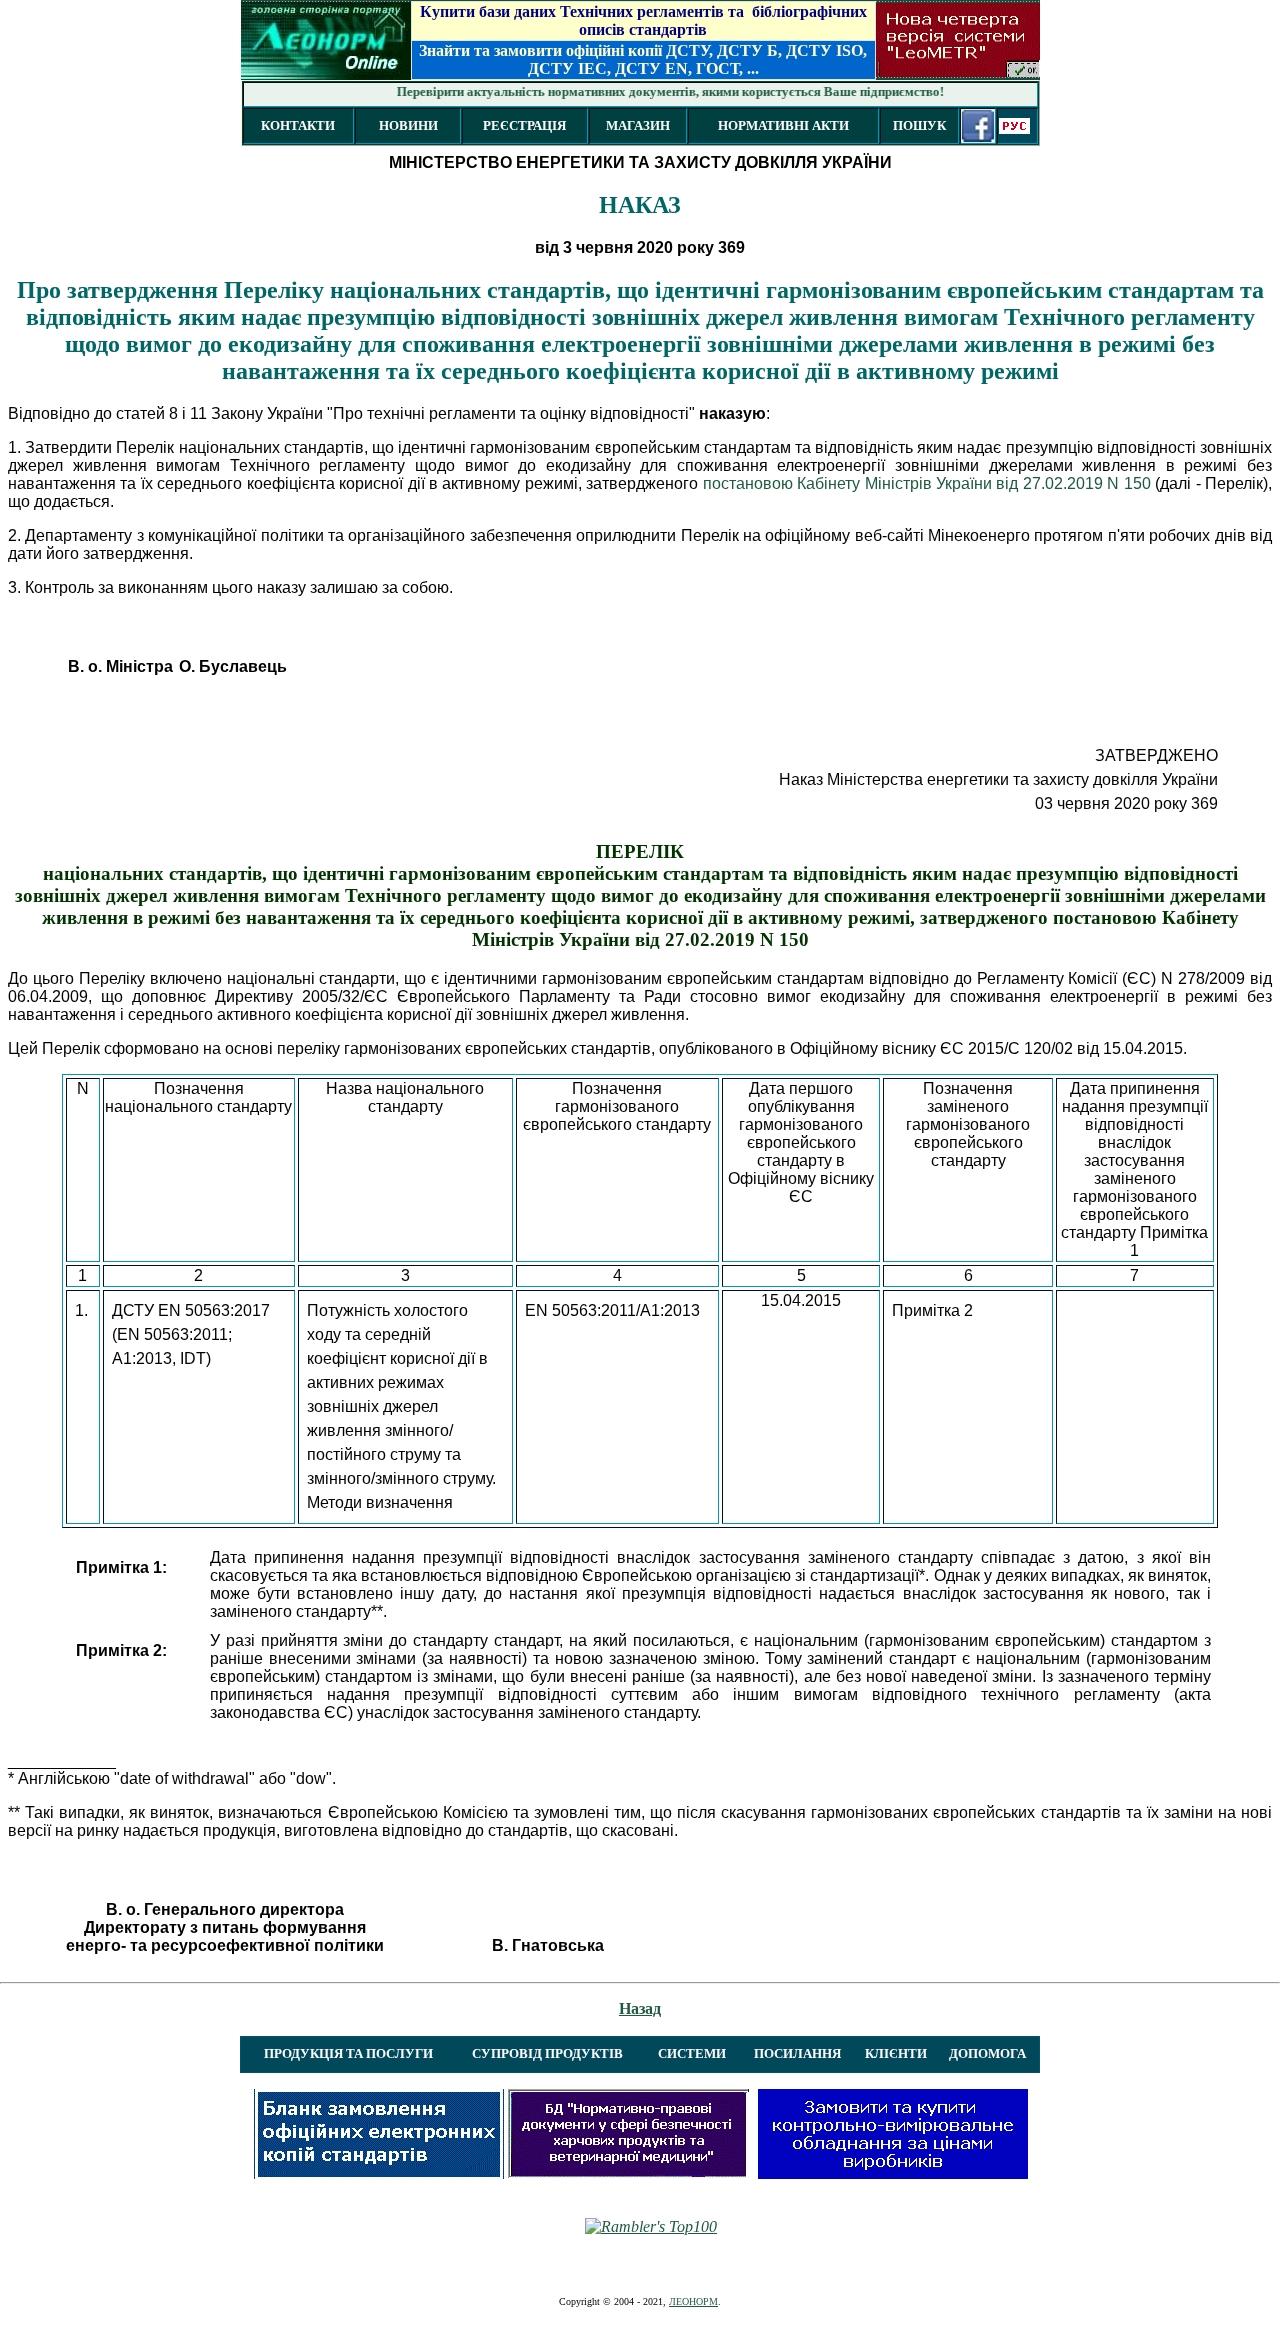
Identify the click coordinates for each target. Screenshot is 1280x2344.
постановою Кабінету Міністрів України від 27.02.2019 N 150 (927, 483)
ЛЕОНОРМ (693, 2301)
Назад (640, 2008)
